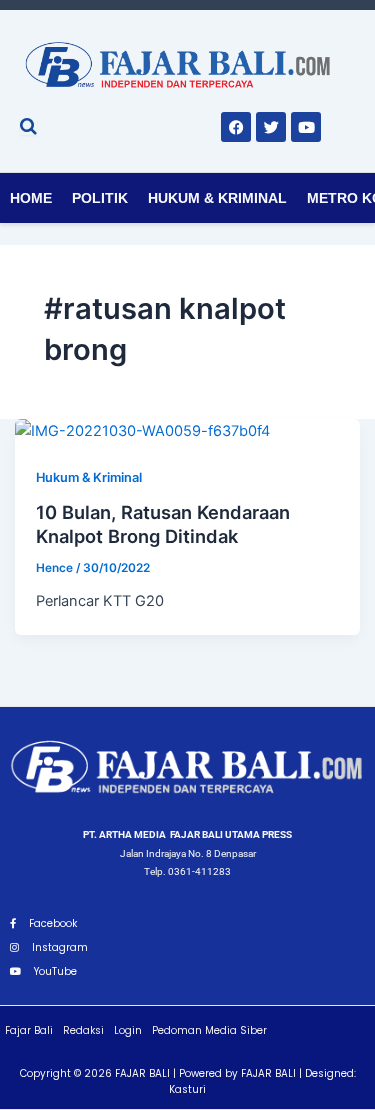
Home (31, 198)
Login (128, 1030)
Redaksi (83, 1030)
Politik (100, 198)
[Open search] (28, 126)
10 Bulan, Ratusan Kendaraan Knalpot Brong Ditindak (163, 524)
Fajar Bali (29, 1030)
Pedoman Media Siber (209, 1030)
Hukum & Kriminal (217, 198)
